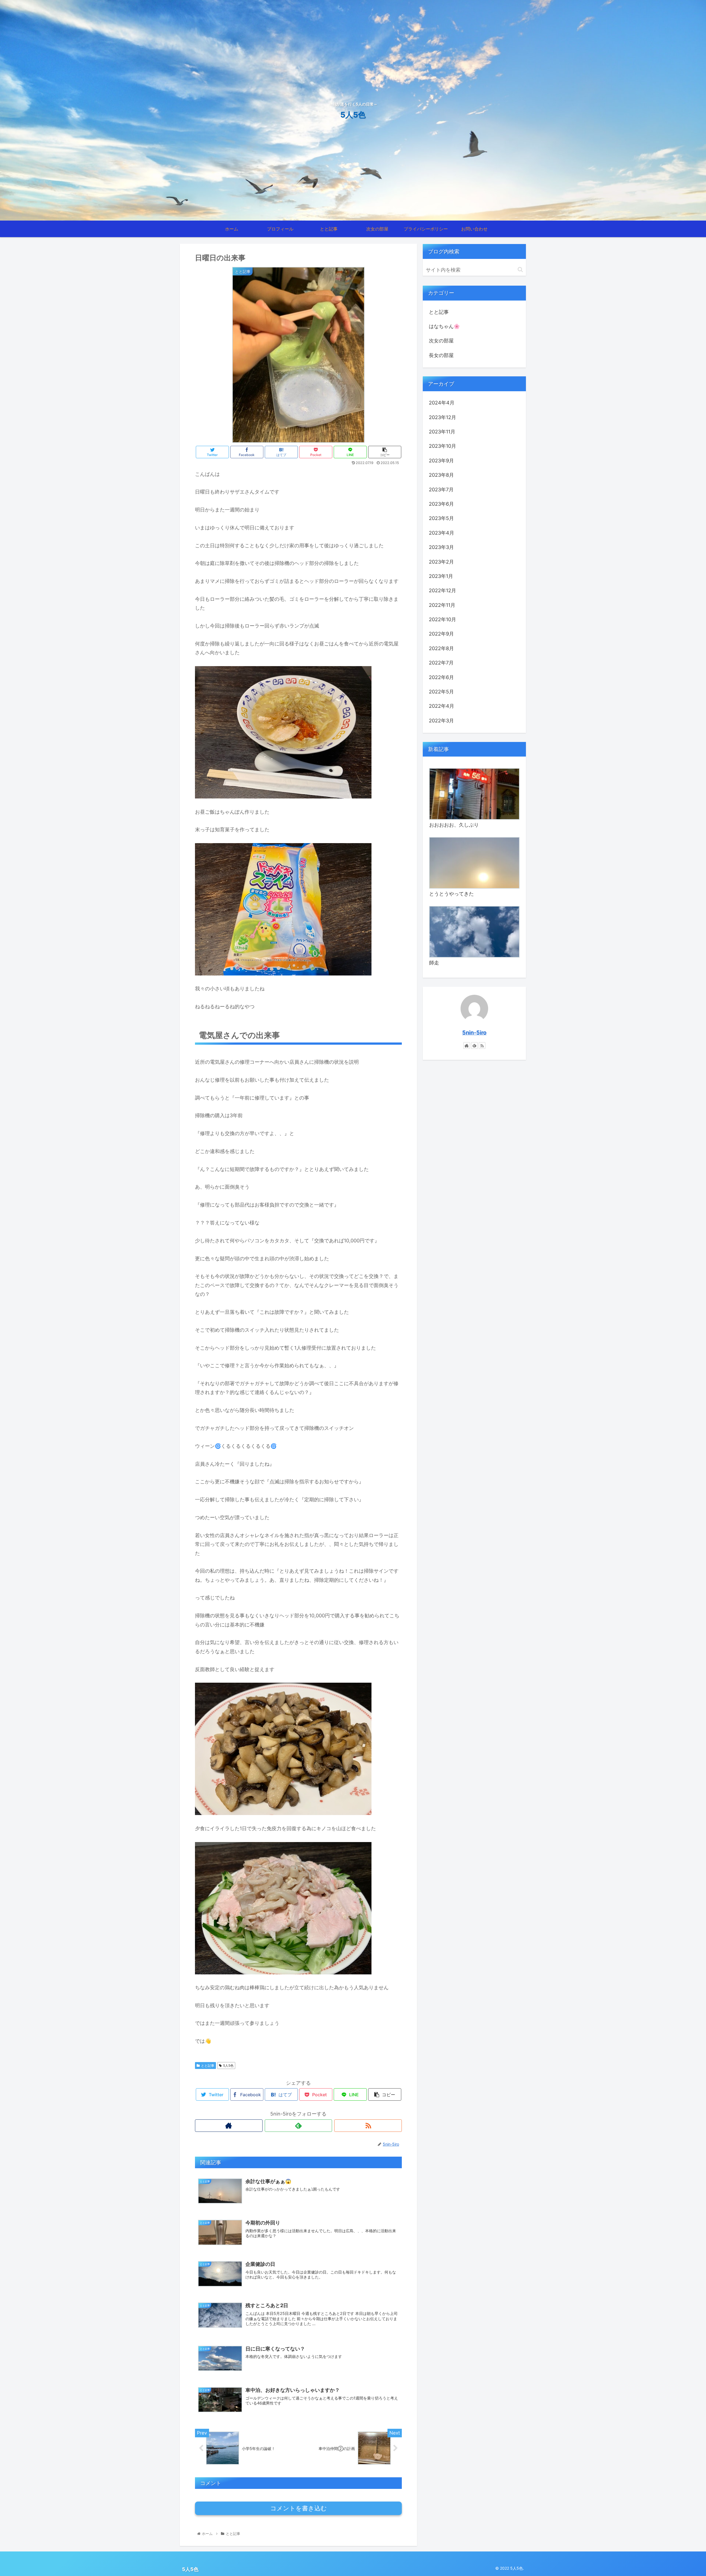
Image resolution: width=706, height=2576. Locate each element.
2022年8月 (441, 648)
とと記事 (208, 2066)
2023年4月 (442, 533)
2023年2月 (441, 562)
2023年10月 (442, 446)
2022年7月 (441, 663)
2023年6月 (441, 504)
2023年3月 (441, 547)
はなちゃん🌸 (444, 326)
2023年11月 (442, 432)
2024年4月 (442, 403)
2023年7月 (441, 490)
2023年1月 (441, 576)
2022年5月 (441, 692)
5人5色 (228, 2066)
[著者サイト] (229, 2126)
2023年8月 (441, 475)
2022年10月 (442, 619)
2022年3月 (441, 721)
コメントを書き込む (299, 2508)
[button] (520, 270)
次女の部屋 (441, 341)
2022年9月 (441, 634)
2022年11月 (442, 605)
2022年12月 (442, 590)
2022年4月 (442, 706)
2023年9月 (441, 461)
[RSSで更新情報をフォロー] (368, 2126)
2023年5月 (441, 518)
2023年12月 (442, 417)
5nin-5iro (474, 1033)
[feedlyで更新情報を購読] (299, 2126)
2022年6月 (441, 677)
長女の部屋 (441, 355)
